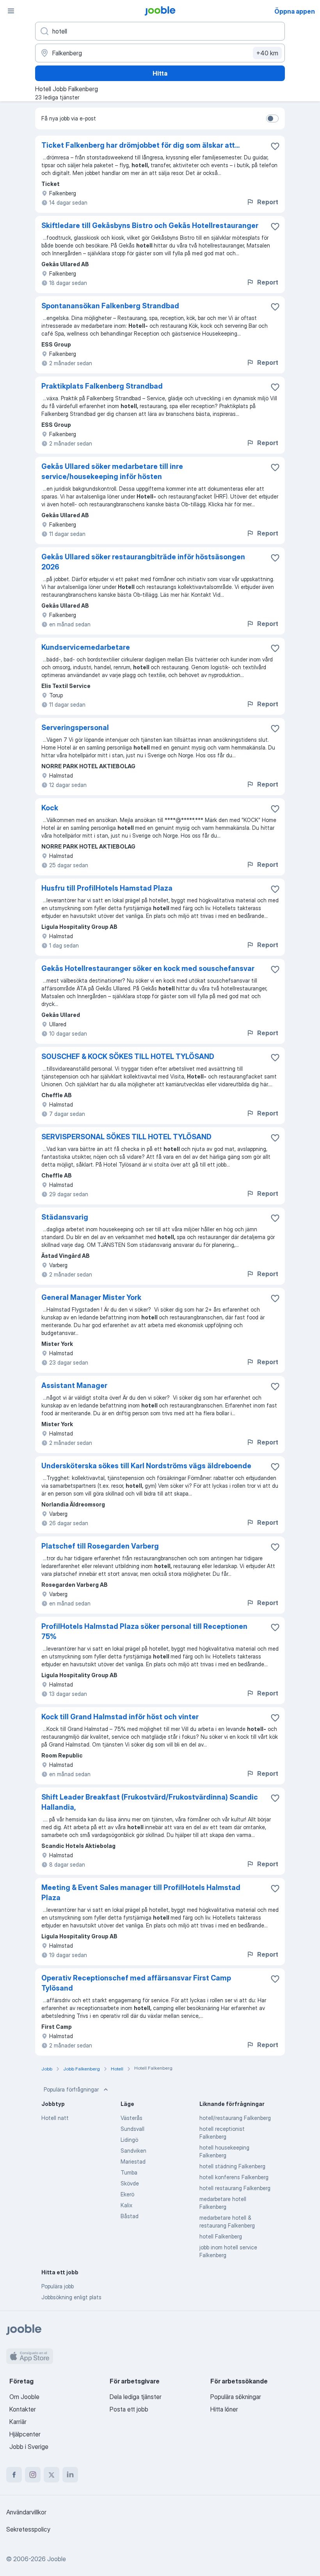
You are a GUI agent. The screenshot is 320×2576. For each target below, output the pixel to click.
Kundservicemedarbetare (86, 647)
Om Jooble (24, 2397)
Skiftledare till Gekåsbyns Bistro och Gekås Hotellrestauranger (150, 225)
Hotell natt (55, 2118)
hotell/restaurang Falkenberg (235, 2118)
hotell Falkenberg (221, 2236)
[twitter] (52, 2475)
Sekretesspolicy (28, 2529)
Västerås (132, 2118)
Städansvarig (65, 1217)
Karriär (18, 2422)
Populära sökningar (236, 2397)
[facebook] (14, 2475)
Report (268, 202)
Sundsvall (132, 2129)
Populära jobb (58, 2286)
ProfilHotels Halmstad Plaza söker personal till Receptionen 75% (144, 1631)
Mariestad (133, 2161)
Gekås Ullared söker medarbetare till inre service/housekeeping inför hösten (112, 471)
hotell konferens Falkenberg (234, 2177)
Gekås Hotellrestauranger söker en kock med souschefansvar (148, 968)
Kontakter (23, 2409)
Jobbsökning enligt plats (71, 2297)
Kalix (126, 2205)
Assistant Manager (74, 1385)
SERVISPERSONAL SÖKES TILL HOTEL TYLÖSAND (126, 1137)
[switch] (272, 118)
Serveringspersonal (75, 728)
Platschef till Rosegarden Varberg (100, 1546)
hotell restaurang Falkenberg (235, 2188)
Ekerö (127, 2194)
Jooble (57, 2559)
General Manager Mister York (91, 1297)
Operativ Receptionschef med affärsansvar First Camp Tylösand (136, 1983)
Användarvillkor (26, 2512)
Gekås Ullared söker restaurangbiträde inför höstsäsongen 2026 (143, 562)
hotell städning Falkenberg (232, 2166)
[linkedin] (70, 2475)
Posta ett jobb (129, 2409)
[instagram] (33, 2475)
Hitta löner (224, 2409)
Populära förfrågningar (71, 2089)
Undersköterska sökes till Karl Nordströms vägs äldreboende (146, 1466)
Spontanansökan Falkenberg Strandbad (110, 306)
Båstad (130, 2216)
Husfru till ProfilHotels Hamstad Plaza (107, 888)
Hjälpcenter (25, 2434)
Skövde (130, 2183)
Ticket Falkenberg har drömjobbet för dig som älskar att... (140, 145)
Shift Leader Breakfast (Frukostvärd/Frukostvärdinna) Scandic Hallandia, (150, 1802)
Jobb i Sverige (29, 2447)
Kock (50, 808)
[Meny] (11, 11)
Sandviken (133, 2151)
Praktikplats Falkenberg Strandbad (102, 386)
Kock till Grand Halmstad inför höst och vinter (120, 1717)
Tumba (129, 2172)
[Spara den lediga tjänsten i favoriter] (275, 146)
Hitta (160, 73)
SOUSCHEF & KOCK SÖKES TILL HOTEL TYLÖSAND (128, 1056)
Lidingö (129, 2140)
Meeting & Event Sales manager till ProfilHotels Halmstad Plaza (141, 1893)
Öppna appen (295, 11)
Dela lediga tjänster (136, 2397)
